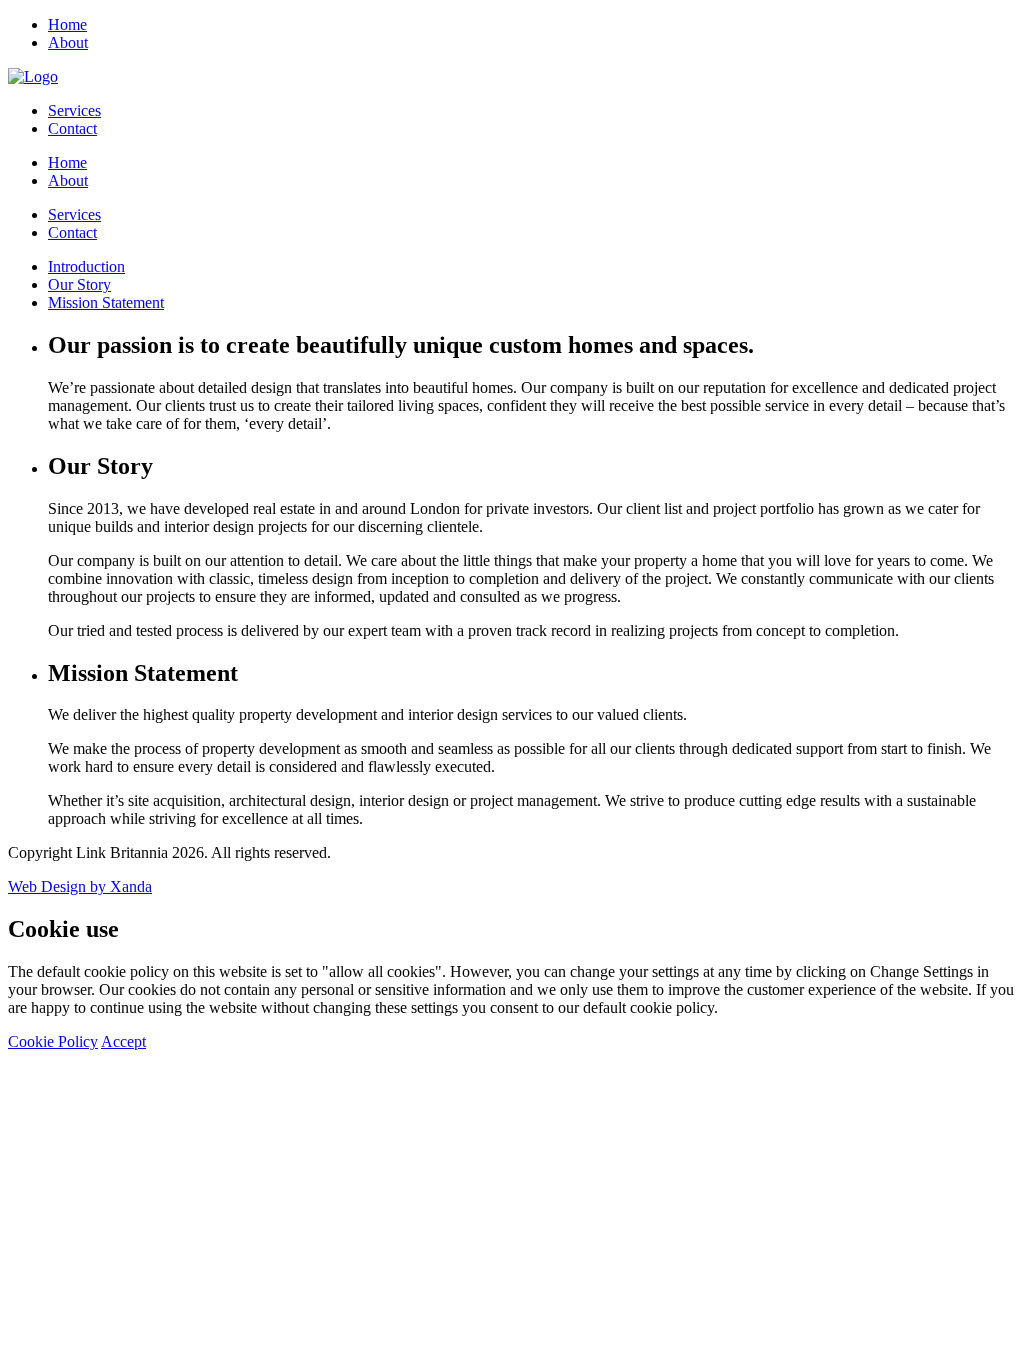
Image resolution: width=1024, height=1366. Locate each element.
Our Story (79, 284)
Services (74, 110)
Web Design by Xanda (80, 886)
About (68, 42)
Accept (123, 1041)
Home (67, 24)
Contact (72, 128)
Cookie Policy (53, 1041)
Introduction (86, 266)
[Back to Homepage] (33, 76)
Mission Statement (106, 302)
